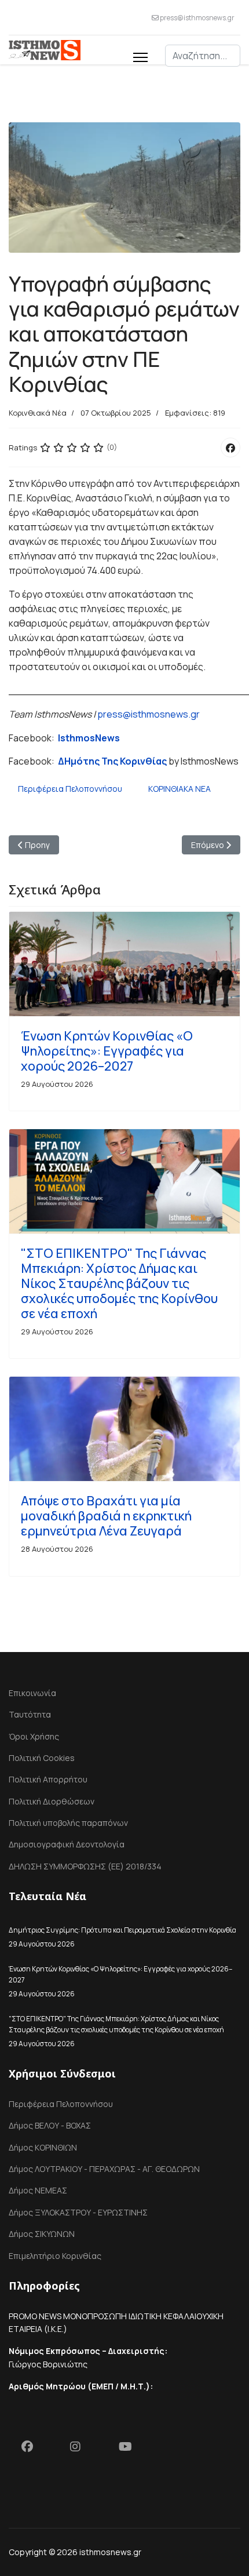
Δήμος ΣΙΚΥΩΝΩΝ (42, 2234)
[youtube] (130, 2449)
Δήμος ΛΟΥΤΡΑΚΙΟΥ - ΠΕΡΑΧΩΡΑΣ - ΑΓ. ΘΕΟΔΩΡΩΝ (104, 2169)
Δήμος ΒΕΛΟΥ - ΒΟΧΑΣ (50, 2125)
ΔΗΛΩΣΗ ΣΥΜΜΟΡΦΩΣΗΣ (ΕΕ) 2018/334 (85, 1866)
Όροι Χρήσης (34, 1736)
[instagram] (82, 2449)
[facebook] (33, 2449)
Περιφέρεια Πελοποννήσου (70, 789)
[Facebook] (230, 447)
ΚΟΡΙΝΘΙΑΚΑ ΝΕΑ (180, 789)
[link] (89, 738)
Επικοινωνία (32, 1693)
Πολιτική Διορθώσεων (52, 1801)
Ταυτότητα (30, 1714)
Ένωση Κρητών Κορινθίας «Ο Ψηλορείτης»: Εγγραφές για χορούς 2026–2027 (107, 1051)
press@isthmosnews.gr (197, 18)
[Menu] (140, 56)
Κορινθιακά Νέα (38, 413)
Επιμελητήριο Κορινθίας (55, 2256)
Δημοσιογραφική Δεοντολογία (67, 1844)
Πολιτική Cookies (42, 1758)
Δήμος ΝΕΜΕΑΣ (38, 2190)
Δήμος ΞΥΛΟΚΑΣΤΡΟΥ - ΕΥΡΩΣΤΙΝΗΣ (78, 2212)
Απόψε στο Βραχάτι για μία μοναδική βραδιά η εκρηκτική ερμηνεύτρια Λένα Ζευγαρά (106, 1516)
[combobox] (203, 56)
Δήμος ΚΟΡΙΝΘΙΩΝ (43, 2147)
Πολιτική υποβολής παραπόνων (68, 1823)
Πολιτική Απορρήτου (48, 1779)
